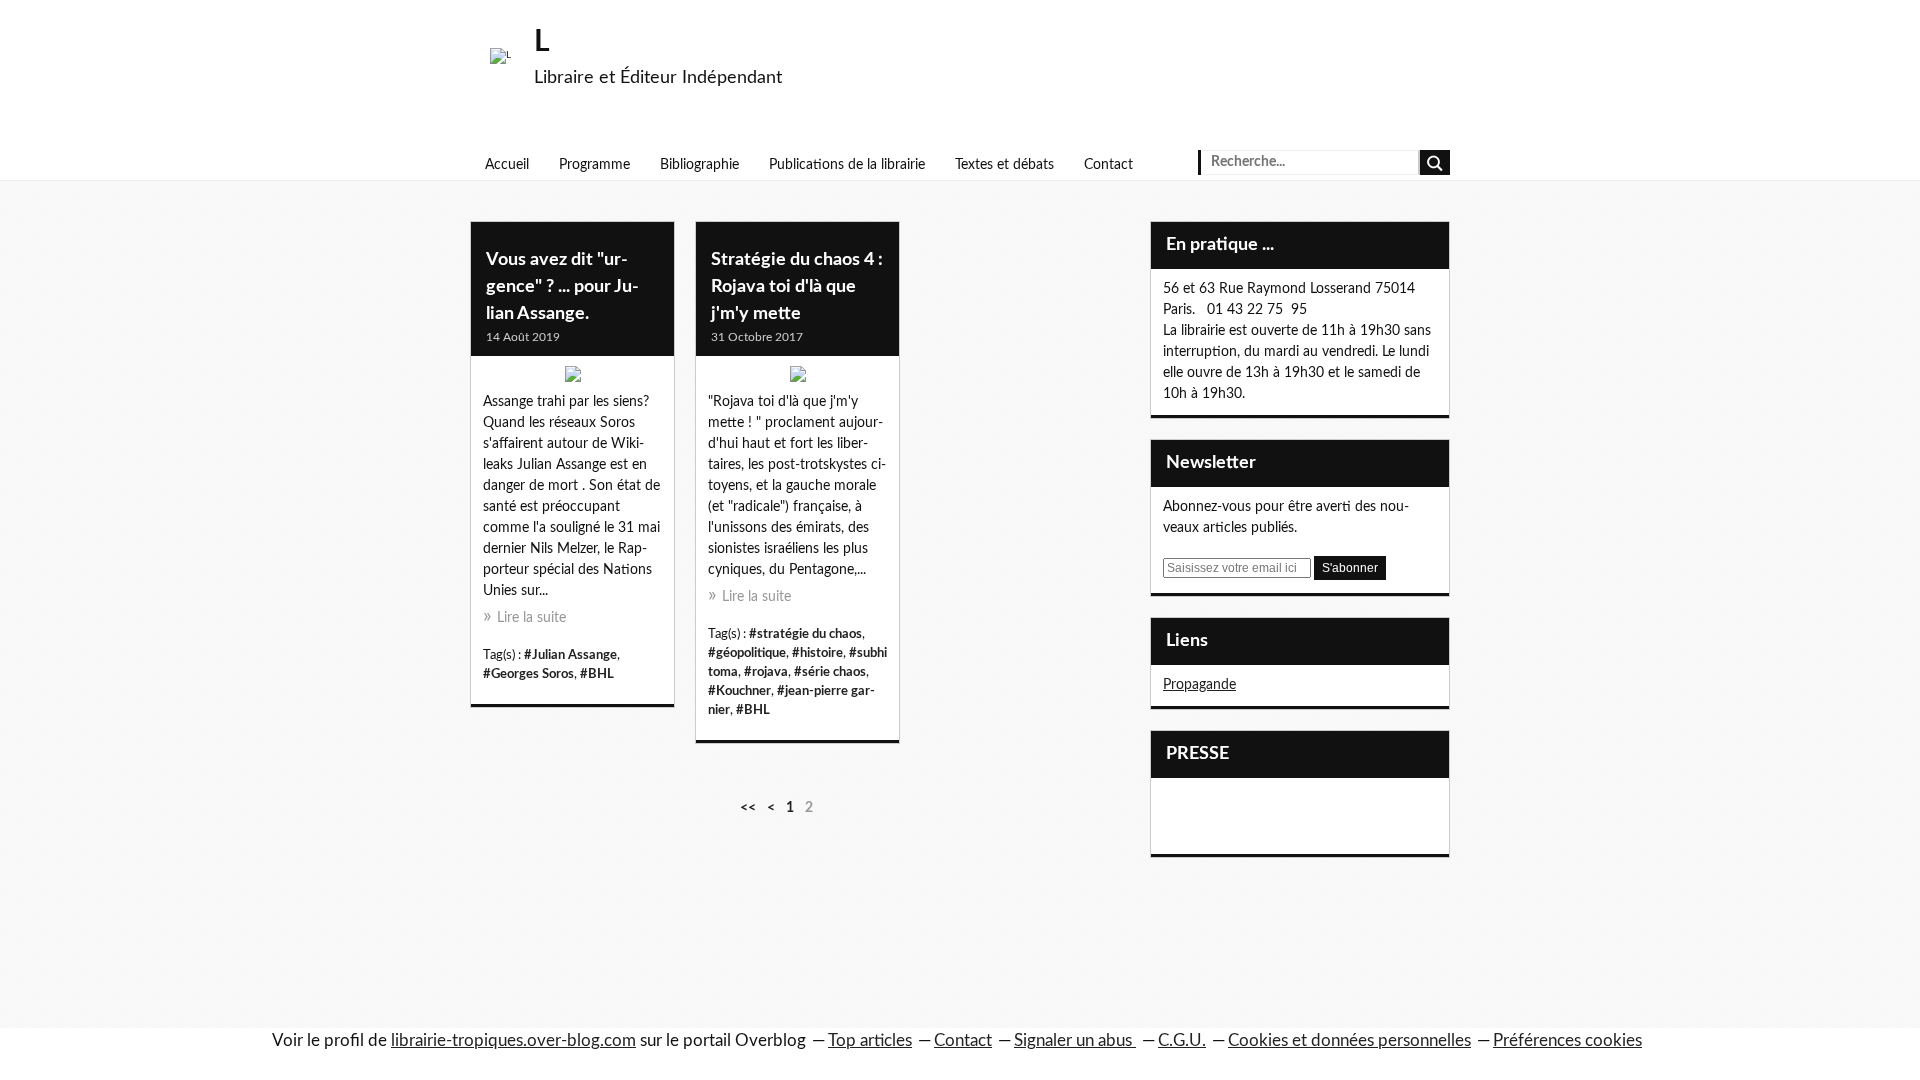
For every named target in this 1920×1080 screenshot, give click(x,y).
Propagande (1199, 685)
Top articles (870, 1040)
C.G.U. (1182, 1040)
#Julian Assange (570, 655)
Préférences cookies (1567, 1040)
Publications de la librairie (847, 165)
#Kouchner (739, 691)
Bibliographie (699, 165)
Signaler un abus (1075, 1040)
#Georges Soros (528, 674)
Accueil (507, 165)
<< (748, 808)
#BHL (597, 674)
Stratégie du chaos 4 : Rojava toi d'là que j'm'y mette (797, 287)
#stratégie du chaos (805, 634)
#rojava (766, 672)
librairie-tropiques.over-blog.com (513, 1040)
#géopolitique (747, 653)
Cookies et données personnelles (1349, 1040)
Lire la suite (531, 618)
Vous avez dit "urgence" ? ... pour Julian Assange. (562, 287)
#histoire (817, 653)
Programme (594, 165)
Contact (1108, 165)
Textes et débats (1004, 165)
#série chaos (830, 672)
